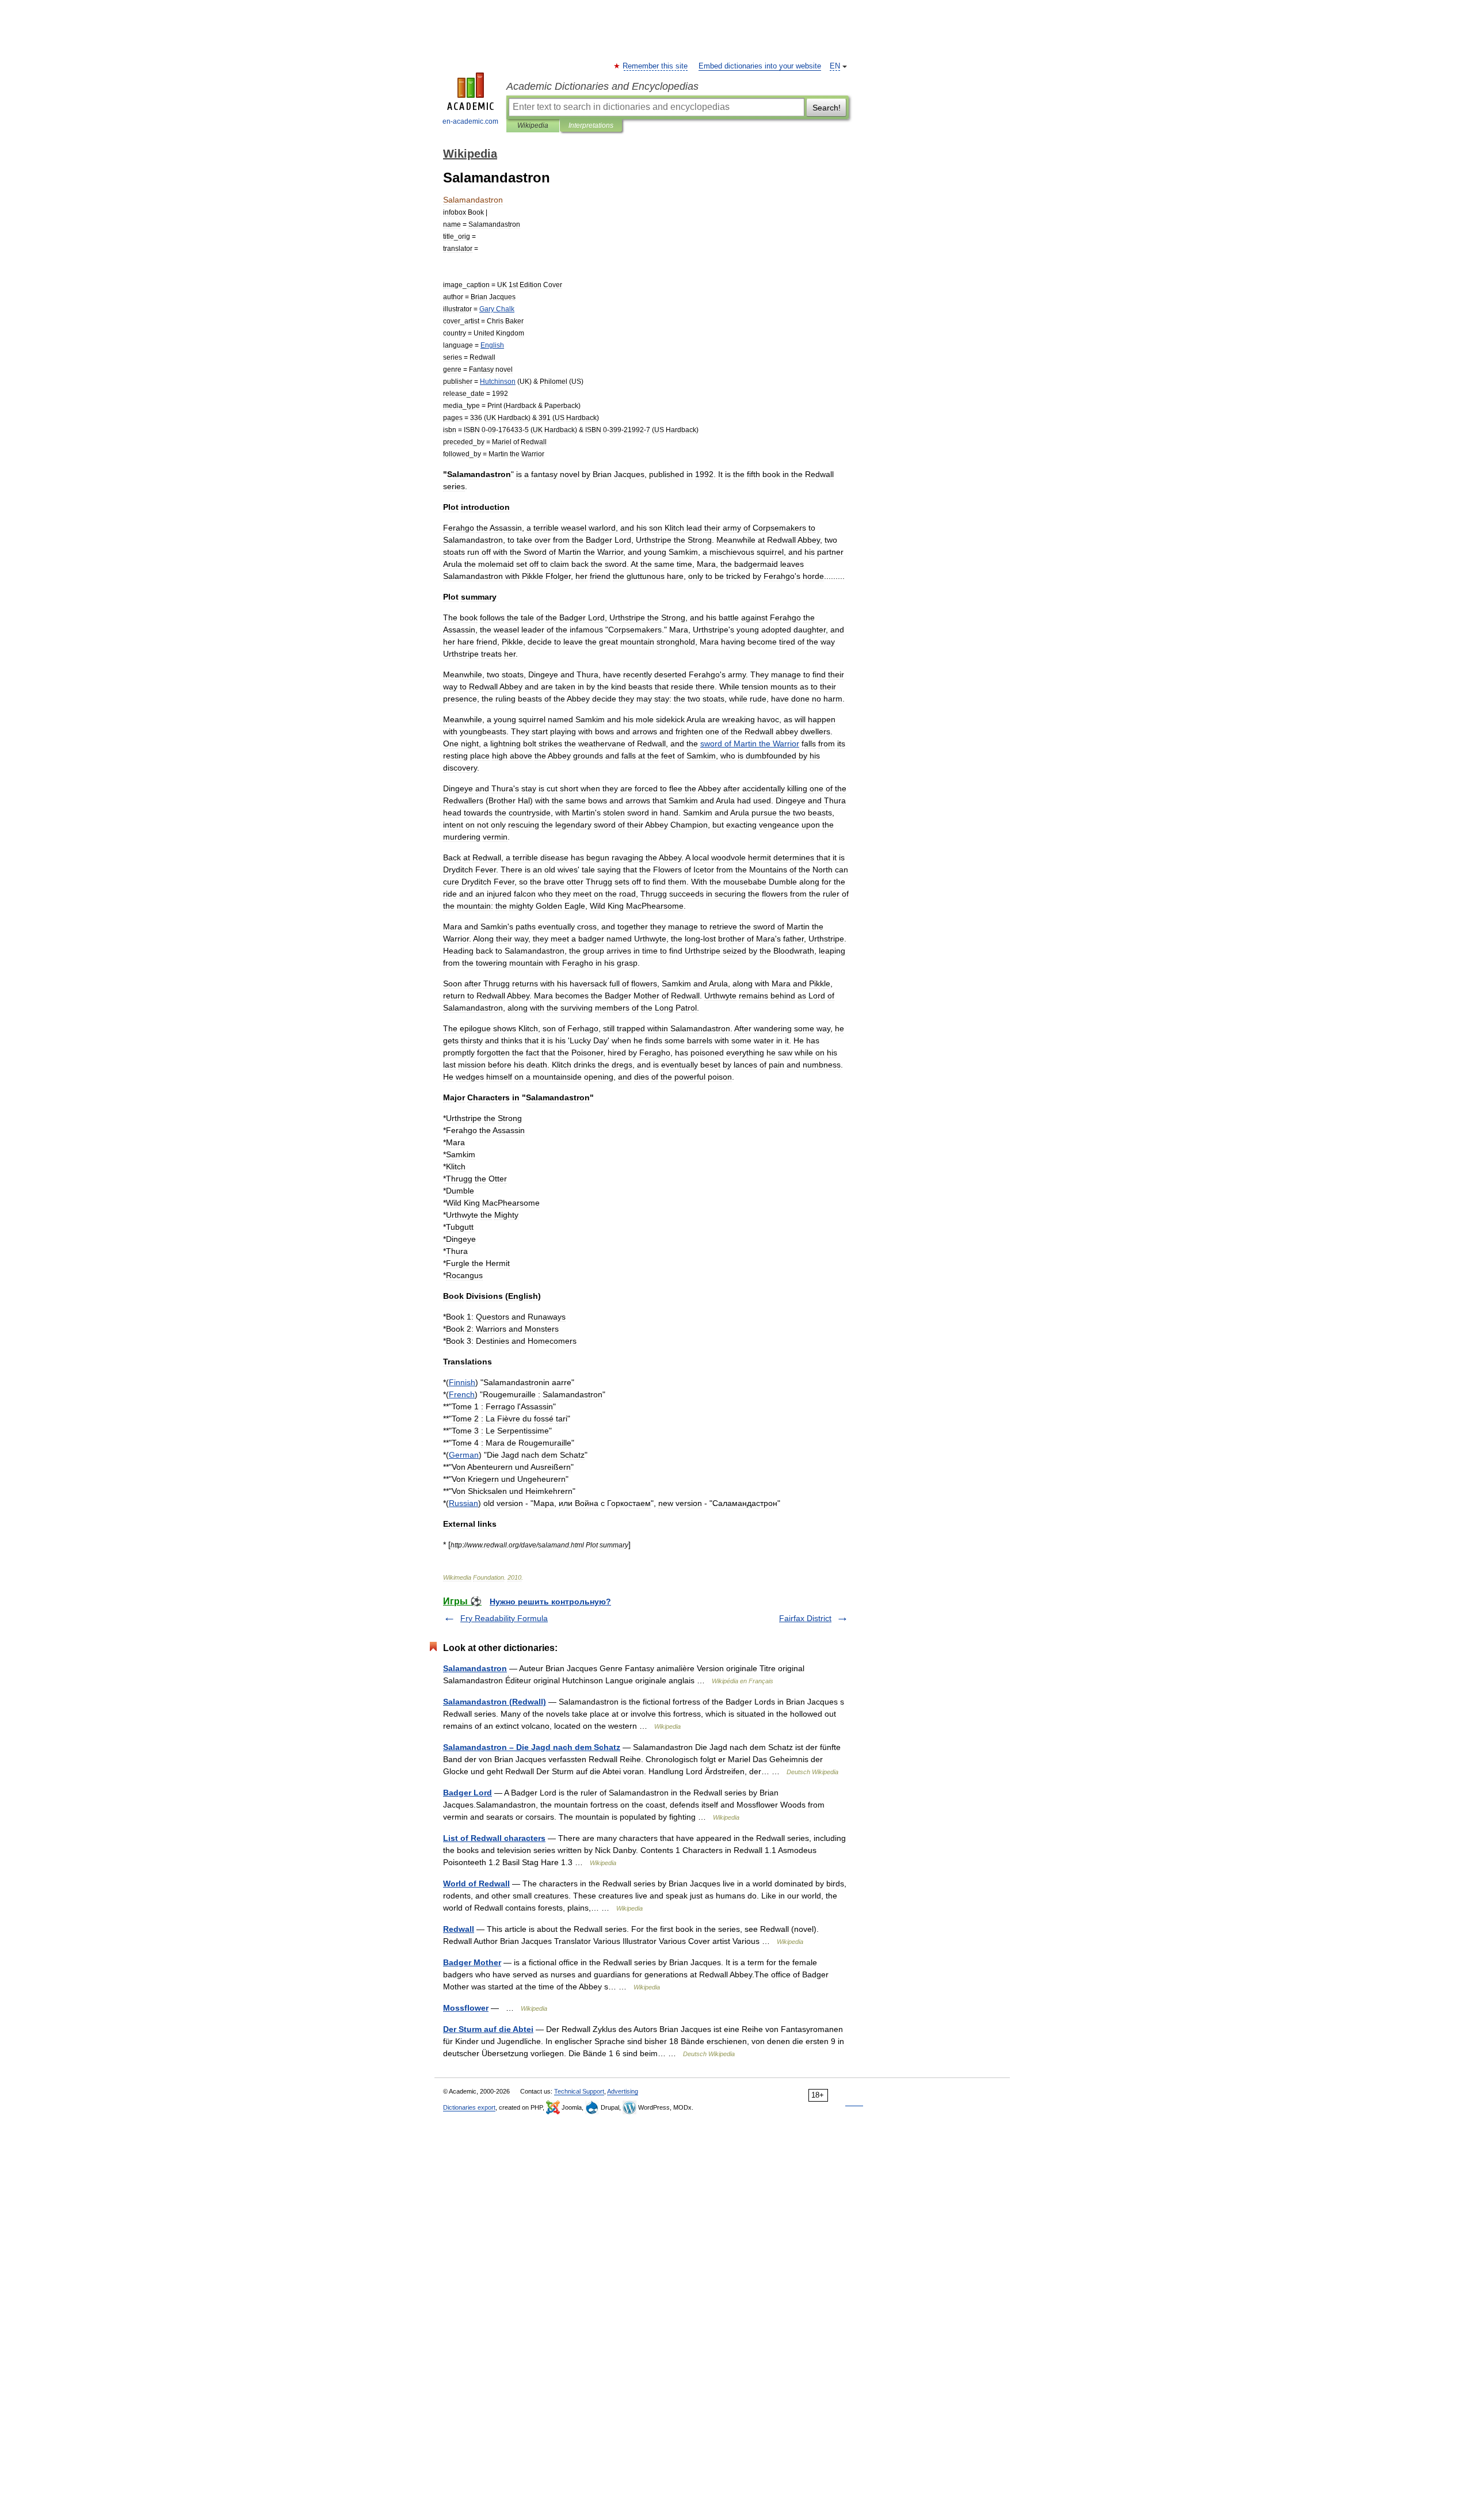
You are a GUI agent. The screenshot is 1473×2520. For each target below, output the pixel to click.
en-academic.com (470, 121)
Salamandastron (475, 1668)
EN (835, 66)
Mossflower (466, 2008)
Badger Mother (472, 1962)
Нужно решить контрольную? (550, 1602)
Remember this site (656, 66)
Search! (827, 108)
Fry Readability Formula (504, 1618)
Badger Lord (468, 1793)
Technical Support (579, 2091)
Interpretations (591, 125)
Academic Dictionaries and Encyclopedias (602, 86)
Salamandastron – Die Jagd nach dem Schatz (532, 1747)
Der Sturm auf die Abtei (488, 2029)
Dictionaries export (469, 2107)
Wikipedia (533, 125)
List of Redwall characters (494, 1838)
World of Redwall (476, 1884)
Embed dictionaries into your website (760, 66)
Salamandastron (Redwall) (495, 1702)
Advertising (623, 2091)
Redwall (459, 1929)
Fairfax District (805, 1618)
